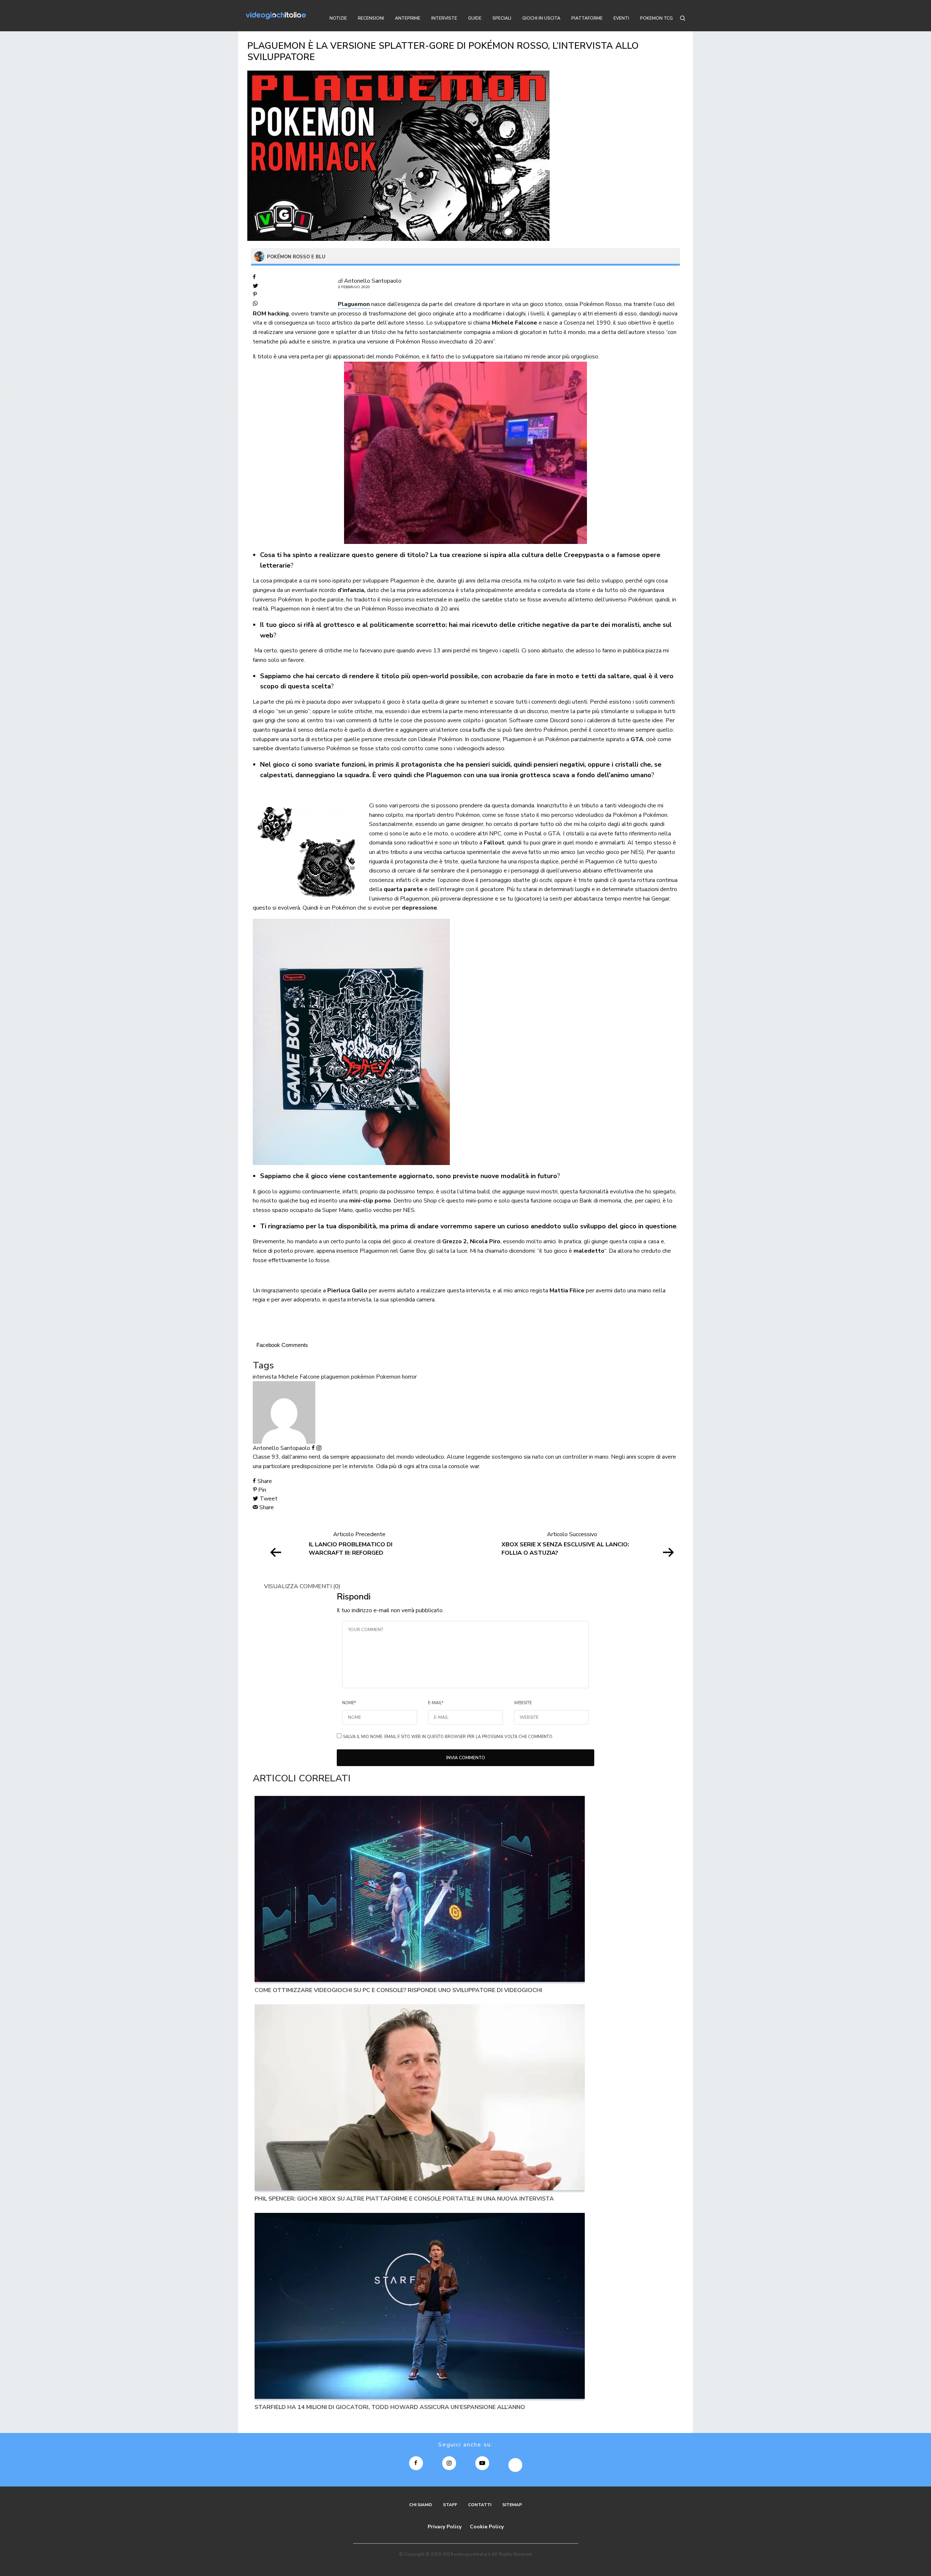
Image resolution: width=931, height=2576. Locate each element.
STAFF (450, 2505)
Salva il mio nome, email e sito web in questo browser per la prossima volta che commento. (448, 1737)
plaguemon (335, 1377)
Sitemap (512, 2505)
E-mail (436, 1703)
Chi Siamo (421, 2505)
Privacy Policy (445, 2527)
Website (523, 1703)
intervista (265, 1377)
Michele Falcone (299, 1377)
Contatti (480, 2505)
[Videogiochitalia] (276, 16)
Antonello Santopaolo (373, 281)
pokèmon (363, 1377)
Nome (349, 1703)
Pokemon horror (396, 1377)
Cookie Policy (487, 2527)
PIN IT (355, 1042)
